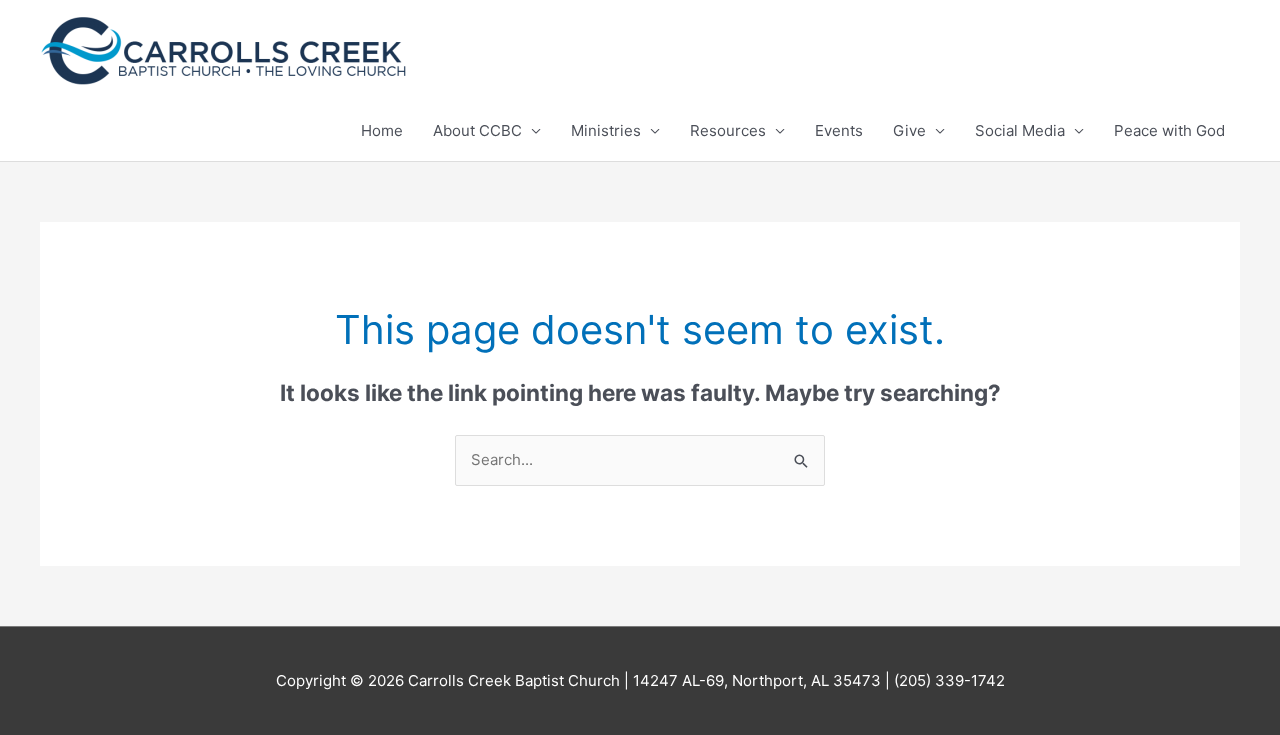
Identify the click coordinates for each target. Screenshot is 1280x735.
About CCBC (477, 130)
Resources (728, 130)
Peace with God (1169, 130)
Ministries (606, 130)
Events (839, 130)
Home (382, 130)
